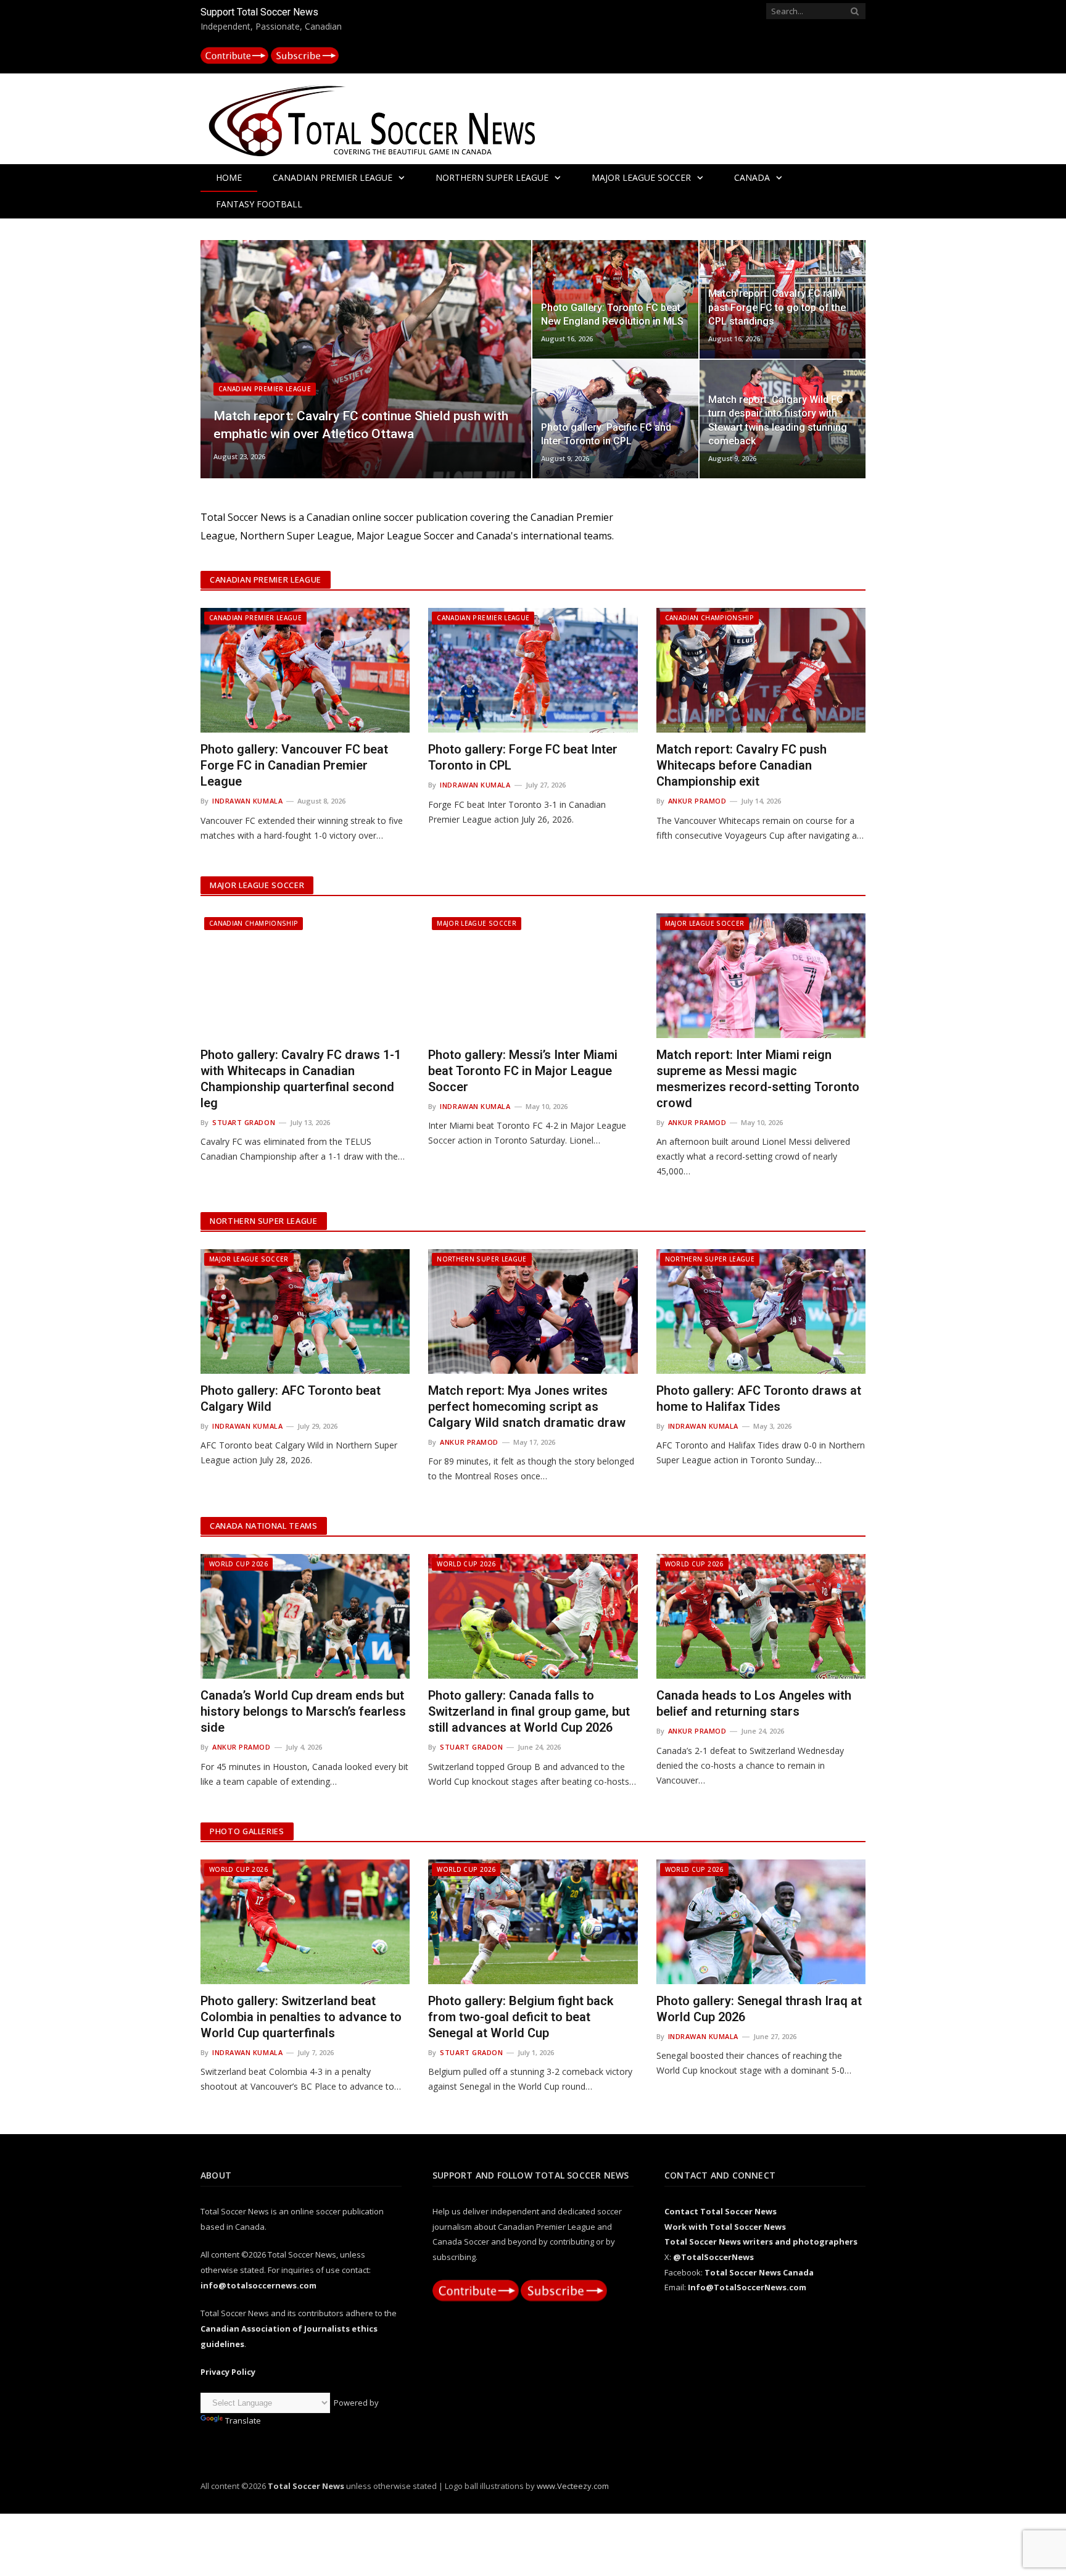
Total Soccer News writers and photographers (761, 2242)
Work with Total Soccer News (725, 2227)
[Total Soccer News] (386, 118)
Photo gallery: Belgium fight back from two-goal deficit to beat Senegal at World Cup (521, 2017)
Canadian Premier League (333, 177)
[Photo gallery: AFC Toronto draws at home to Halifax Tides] (761, 1311)
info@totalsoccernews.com (258, 2285)
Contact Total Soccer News (721, 2211)
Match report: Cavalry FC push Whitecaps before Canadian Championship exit (742, 765)
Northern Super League (492, 177)
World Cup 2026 (238, 1564)
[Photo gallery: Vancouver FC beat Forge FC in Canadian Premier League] (305, 670)
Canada (752, 177)
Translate (243, 2420)
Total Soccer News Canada (759, 2272)
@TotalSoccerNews (713, 2257)
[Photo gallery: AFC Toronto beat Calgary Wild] (305, 1311)
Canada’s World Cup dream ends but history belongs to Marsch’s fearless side (303, 1711)
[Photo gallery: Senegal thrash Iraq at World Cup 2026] (761, 1922)
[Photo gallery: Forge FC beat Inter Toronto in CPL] (533, 670)
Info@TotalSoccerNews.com (747, 2287)
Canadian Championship (709, 618)
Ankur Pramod (697, 801)
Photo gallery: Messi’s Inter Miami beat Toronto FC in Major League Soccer (523, 1071)
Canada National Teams (264, 1526)
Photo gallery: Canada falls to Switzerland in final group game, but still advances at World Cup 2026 (529, 1711)
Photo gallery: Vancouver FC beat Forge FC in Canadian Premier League (294, 765)
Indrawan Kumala (247, 801)
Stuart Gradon (244, 1122)
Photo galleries (247, 1831)
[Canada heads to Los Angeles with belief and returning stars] (761, 1616)
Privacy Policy (228, 2372)
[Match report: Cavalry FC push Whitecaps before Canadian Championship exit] (761, 670)
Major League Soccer (641, 177)
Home (229, 177)
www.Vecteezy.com (573, 2486)
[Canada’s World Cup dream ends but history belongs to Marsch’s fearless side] (305, 1616)
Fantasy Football (259, 204)
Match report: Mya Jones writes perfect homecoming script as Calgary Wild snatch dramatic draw (527, 1406)
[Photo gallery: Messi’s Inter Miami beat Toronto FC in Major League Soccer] (533, 976)
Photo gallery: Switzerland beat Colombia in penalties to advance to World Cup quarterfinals (301, 2017)
